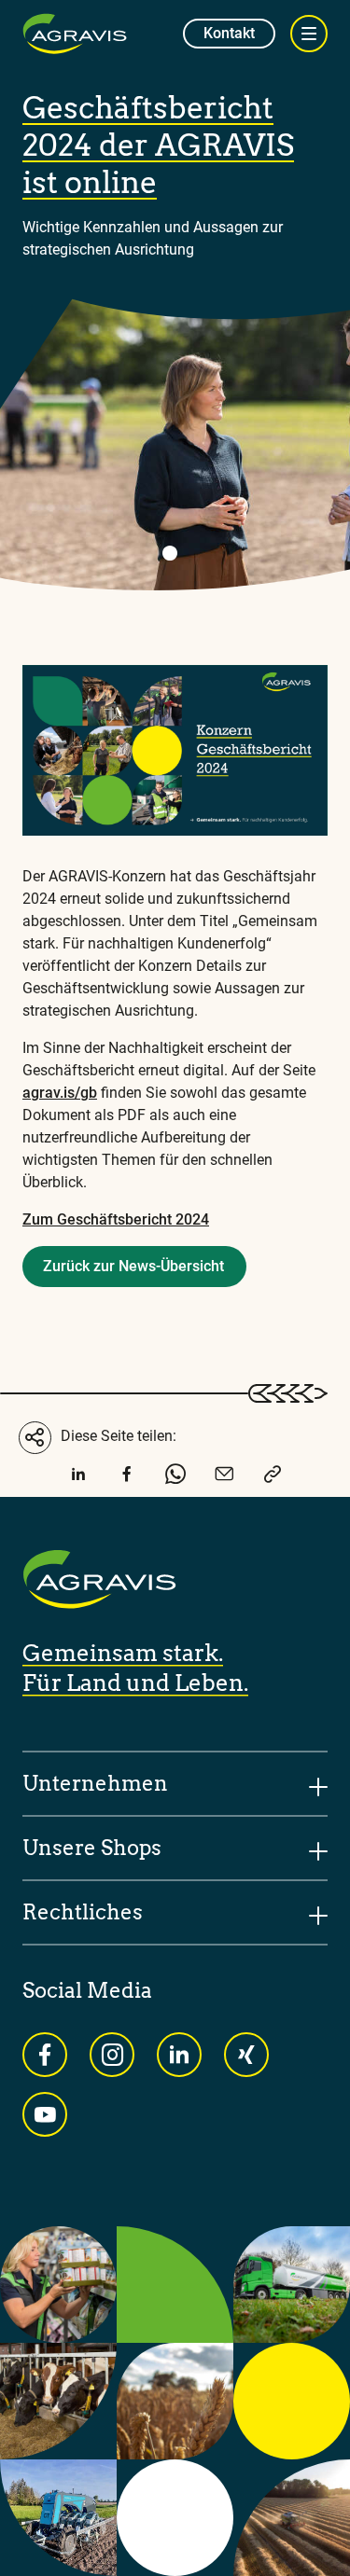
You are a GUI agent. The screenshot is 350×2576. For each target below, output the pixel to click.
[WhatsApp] (175, 1478)
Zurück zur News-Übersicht (133, 1266)
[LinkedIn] (78, 1478)
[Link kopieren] (273, 1478)
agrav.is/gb (60, 1093)
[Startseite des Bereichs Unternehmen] (75, 34)
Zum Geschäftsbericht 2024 (116, 1219)
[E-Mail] (224, 1478)
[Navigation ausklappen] (309, 34)
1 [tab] (170, 553)
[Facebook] (127, 1478)
